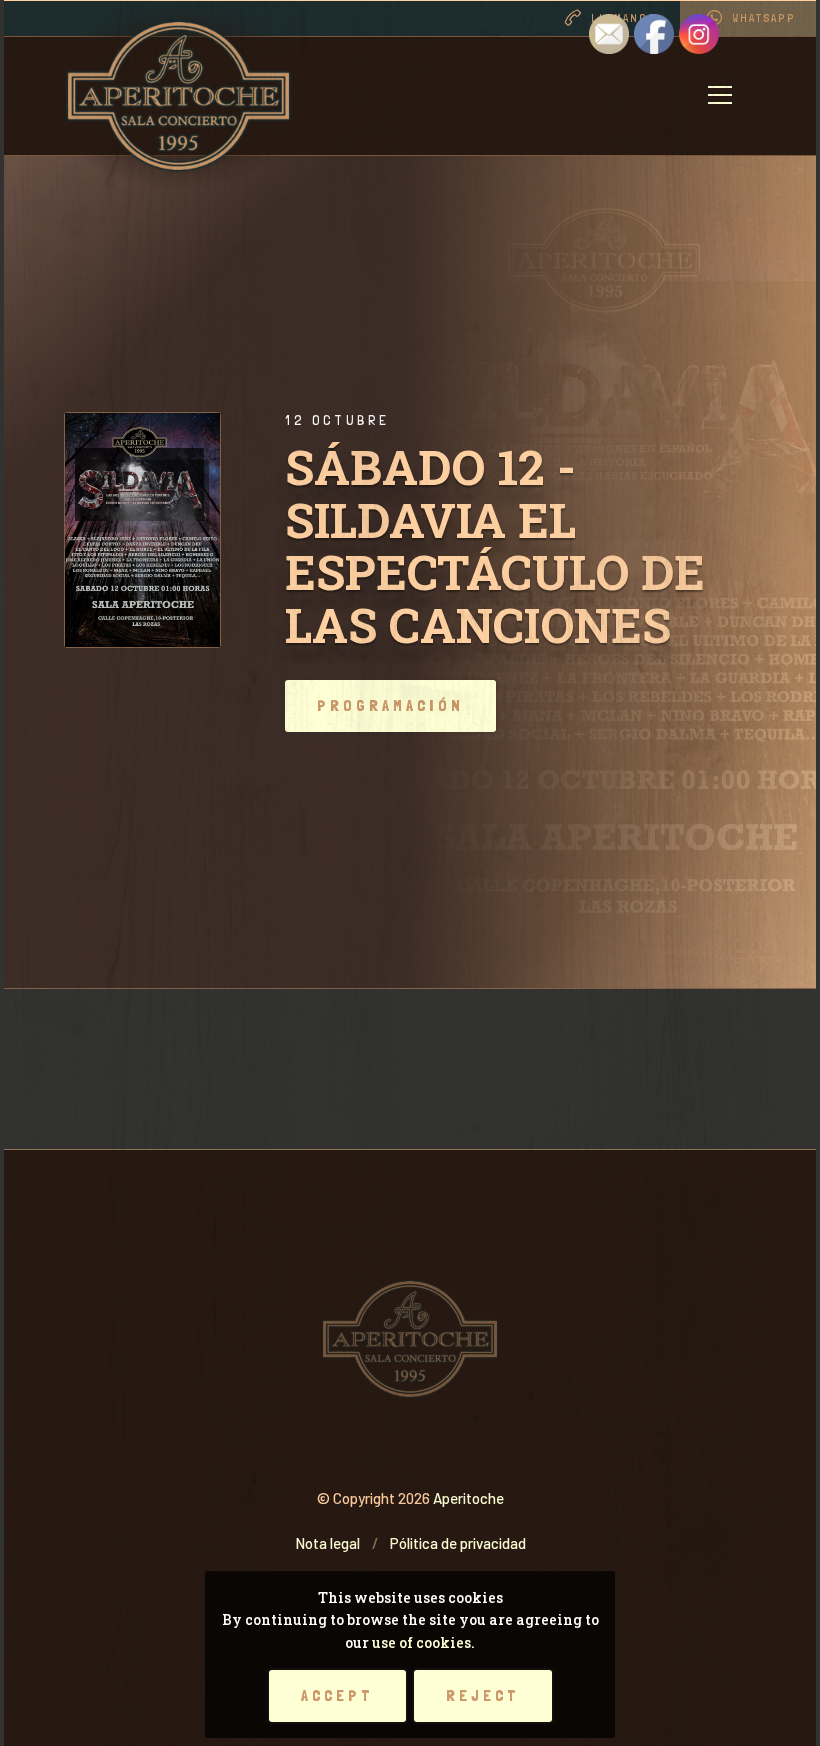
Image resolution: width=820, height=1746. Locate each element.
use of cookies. (423, 1642)
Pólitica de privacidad (458, 1543)
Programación (390, 705)
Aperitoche (468, 1498)
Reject (483, 1695)
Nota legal (327, 1543)
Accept (337, 1695)
